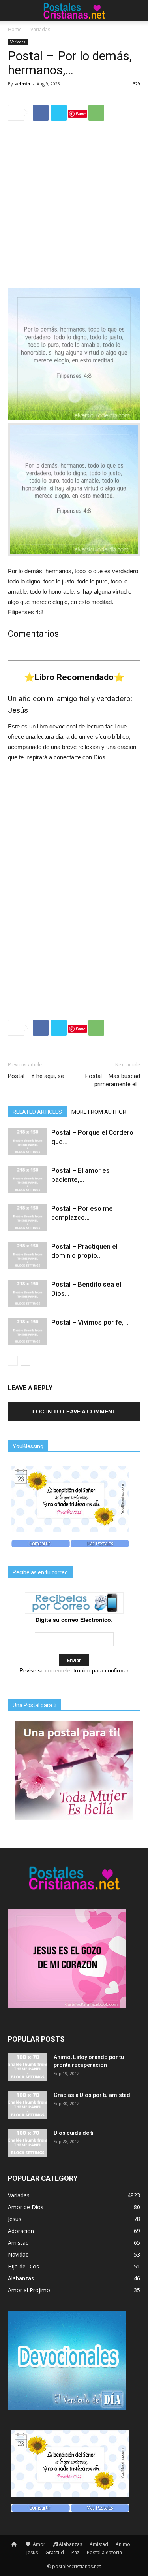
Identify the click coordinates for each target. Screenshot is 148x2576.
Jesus (32, 2552)
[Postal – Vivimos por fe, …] (28, 1331)
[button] (137, 11)
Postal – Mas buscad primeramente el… (113, 1080)
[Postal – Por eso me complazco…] (28, 1218)
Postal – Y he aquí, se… (38, 1076)
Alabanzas (70, 2544)
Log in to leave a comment (74, 1412)
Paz (75, 2552)
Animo (123, 2544)
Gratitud (55, 2552)
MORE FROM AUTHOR (99, 1112)
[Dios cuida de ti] (28, 2143)
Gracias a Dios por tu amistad (92, 2095)
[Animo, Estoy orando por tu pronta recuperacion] (28, 2067)
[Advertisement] (74, 205)
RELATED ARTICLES (37, 1112)
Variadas (40, 29)
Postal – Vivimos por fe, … (91, 1322)
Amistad (99, 2544)
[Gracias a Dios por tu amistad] (28, 2105)
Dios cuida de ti (74, 2133)
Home (15, 29)
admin (23, 84)
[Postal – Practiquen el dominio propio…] (28, 1256)
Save (81, 114)
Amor (38, 2544)
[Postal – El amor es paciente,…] (28, 1180)
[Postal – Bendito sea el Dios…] (28, 1294)
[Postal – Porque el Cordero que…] (28, 1142)
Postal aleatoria (104, 2552)
